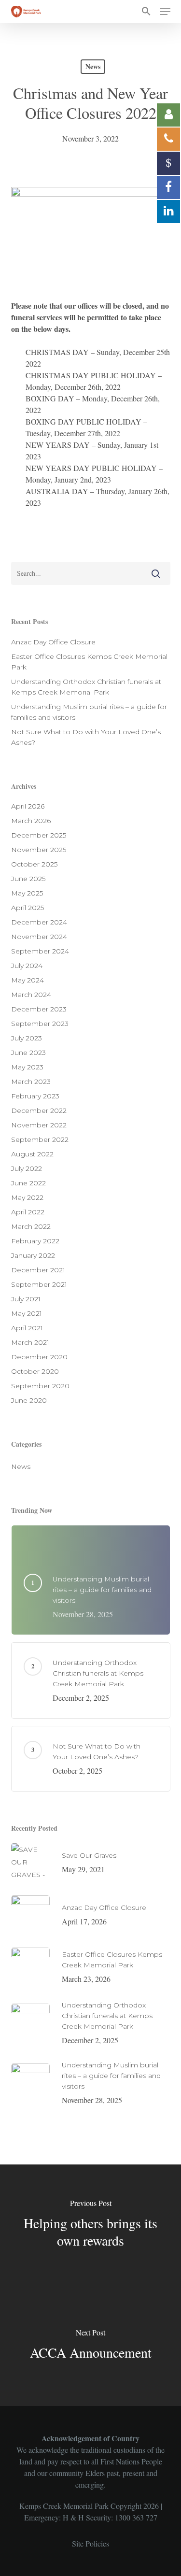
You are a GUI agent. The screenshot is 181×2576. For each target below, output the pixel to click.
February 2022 (35, 1241)
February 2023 (35, 1096)
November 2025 (39, 850)
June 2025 (28, 879)
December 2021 (38, 1270)
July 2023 (27, 1038)
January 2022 (33, 1255)
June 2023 (28, 1053)
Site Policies (90, 2543)
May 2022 (27, 1197)
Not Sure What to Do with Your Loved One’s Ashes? (86, 737)
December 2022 (39, 1110)
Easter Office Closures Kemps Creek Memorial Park (89, 662)
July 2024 (27, 966)
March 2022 (31, 1226)
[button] (146, 12)
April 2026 (28, 806)
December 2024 (39, 922)
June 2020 (29, 1400)
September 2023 (40, 1024)
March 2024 (31, 995)
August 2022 (32, 1154)
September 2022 (40, 1139)
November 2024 (39, 937)
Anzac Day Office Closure (53, 642)
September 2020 (40, 1386)
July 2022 (27, 1168)
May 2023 (27, 1067)
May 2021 (27, 1313)
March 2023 (31, 1082)
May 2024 (28, 980)
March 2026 (31, 821)
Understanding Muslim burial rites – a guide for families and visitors (89, 712)
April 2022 (28, 1212)
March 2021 (30, 1342)
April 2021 (27, 1328)
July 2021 (26, 1299)
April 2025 (28, 908)
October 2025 (34, 864)
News (93, 66)
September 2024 (40, 951)
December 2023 (39, 1009)
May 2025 (27, 893)
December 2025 (39, 835)
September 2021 (39, 1284)
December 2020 (39, 1357)
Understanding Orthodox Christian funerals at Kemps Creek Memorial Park (86, 687)
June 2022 (28, 1183)
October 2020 (35, 1371)
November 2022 (39, 1125)
